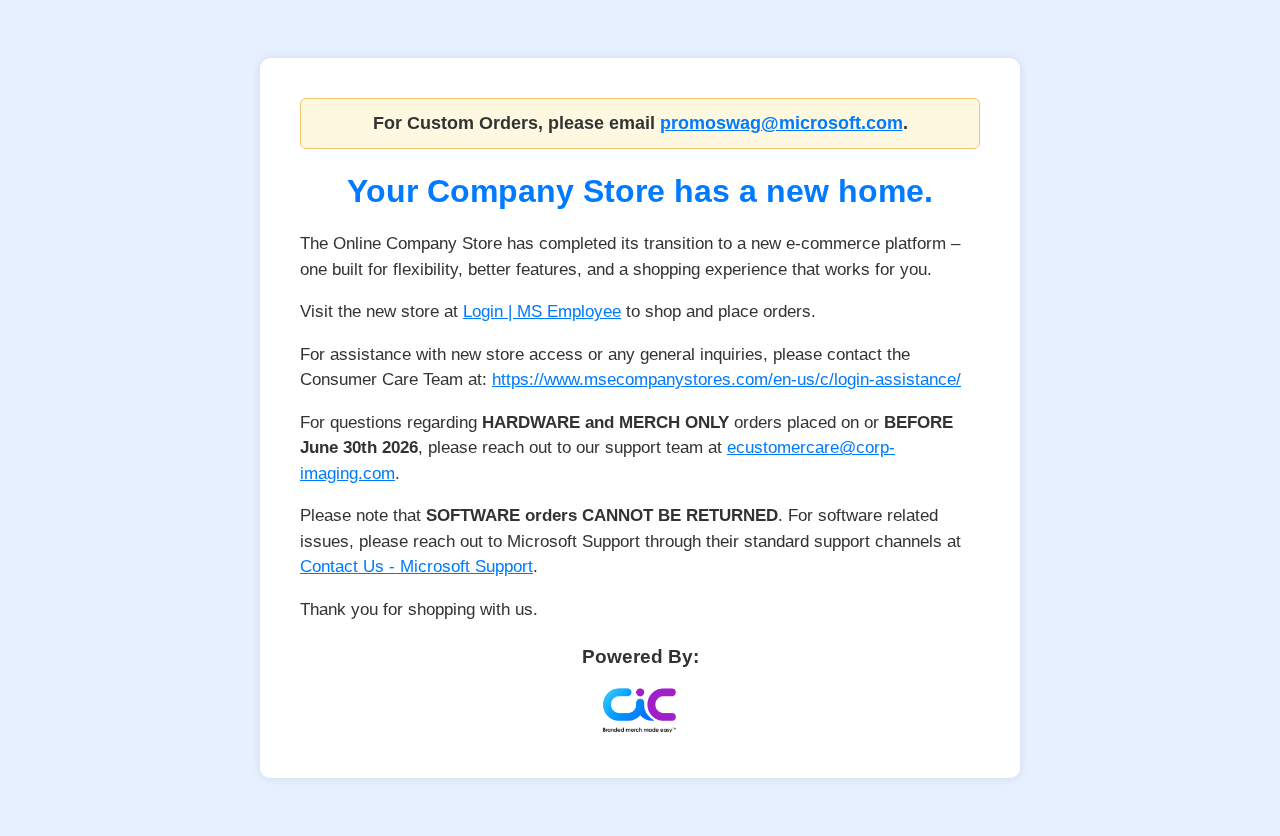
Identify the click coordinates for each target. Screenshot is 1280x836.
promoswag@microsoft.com (781, 123)
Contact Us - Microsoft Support (416, 566)
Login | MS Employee (542, 311)
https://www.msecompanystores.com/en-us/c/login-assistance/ (726, 379)
